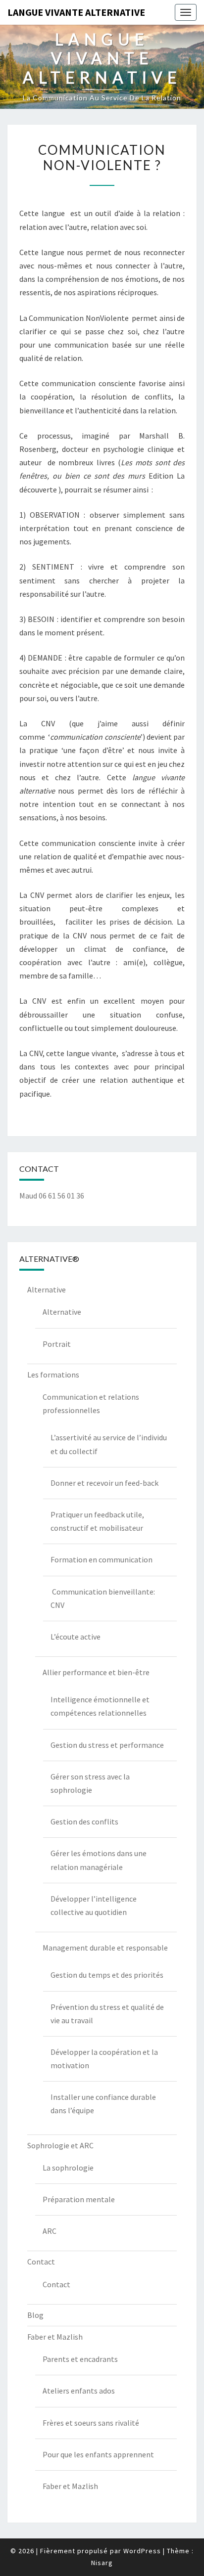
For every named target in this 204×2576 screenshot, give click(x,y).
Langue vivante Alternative (76, 12)
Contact (41, 2262)
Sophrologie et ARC (60, 2145)
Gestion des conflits (84, 1821)
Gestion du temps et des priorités (107, 1975)
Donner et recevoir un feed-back (104, 1483)
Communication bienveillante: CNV (103, 1598)
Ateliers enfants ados (79, 2391)
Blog (35, 2315)
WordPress (142, 2551)
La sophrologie (68, 2168)
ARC (50, 2231)
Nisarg (102, 2563)
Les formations (53, 1375)
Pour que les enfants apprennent (98, 2454)
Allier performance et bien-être (96, 1672)
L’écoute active (76, 1637)
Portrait (57, 1344)
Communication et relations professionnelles (91, 1403)
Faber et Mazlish (55, 2337)
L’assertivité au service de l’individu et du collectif (109, 1444)
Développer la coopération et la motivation (104, 2059)
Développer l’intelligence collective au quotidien (94, 1905)
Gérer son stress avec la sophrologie (90, 1783)
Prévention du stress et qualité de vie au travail (107, 2014)
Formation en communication (102, 1559)
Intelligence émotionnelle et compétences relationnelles (100, 1706)
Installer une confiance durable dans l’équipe (103, 2104)
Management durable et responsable (105, 1948)
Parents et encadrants (80, 2359)
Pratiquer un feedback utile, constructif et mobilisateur (97, 1521)
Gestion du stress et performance (107, 1745)
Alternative (47, 1289)
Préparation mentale (79, 2199)
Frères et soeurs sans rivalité (91, 2423)
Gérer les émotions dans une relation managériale (99, 1860)
